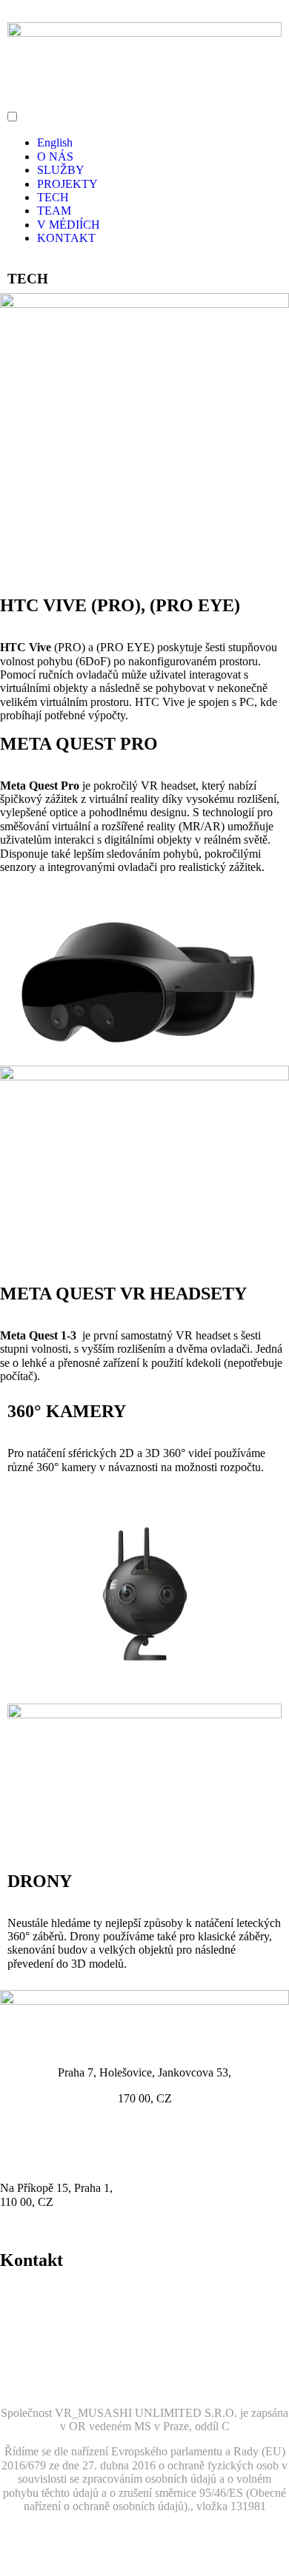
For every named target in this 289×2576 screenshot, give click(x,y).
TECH (53, 197)
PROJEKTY (67, 184)
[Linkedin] (99, 2358)
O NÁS (55, 157)
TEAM (54, 211)
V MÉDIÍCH (69, 225)
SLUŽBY (61, 170)
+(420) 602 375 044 (47, 2292)
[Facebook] (19, 2358)
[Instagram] (59, 2358)
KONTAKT (66, 238)
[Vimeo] (139, 2358)
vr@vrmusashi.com (46, 2306)
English (55, 142)
